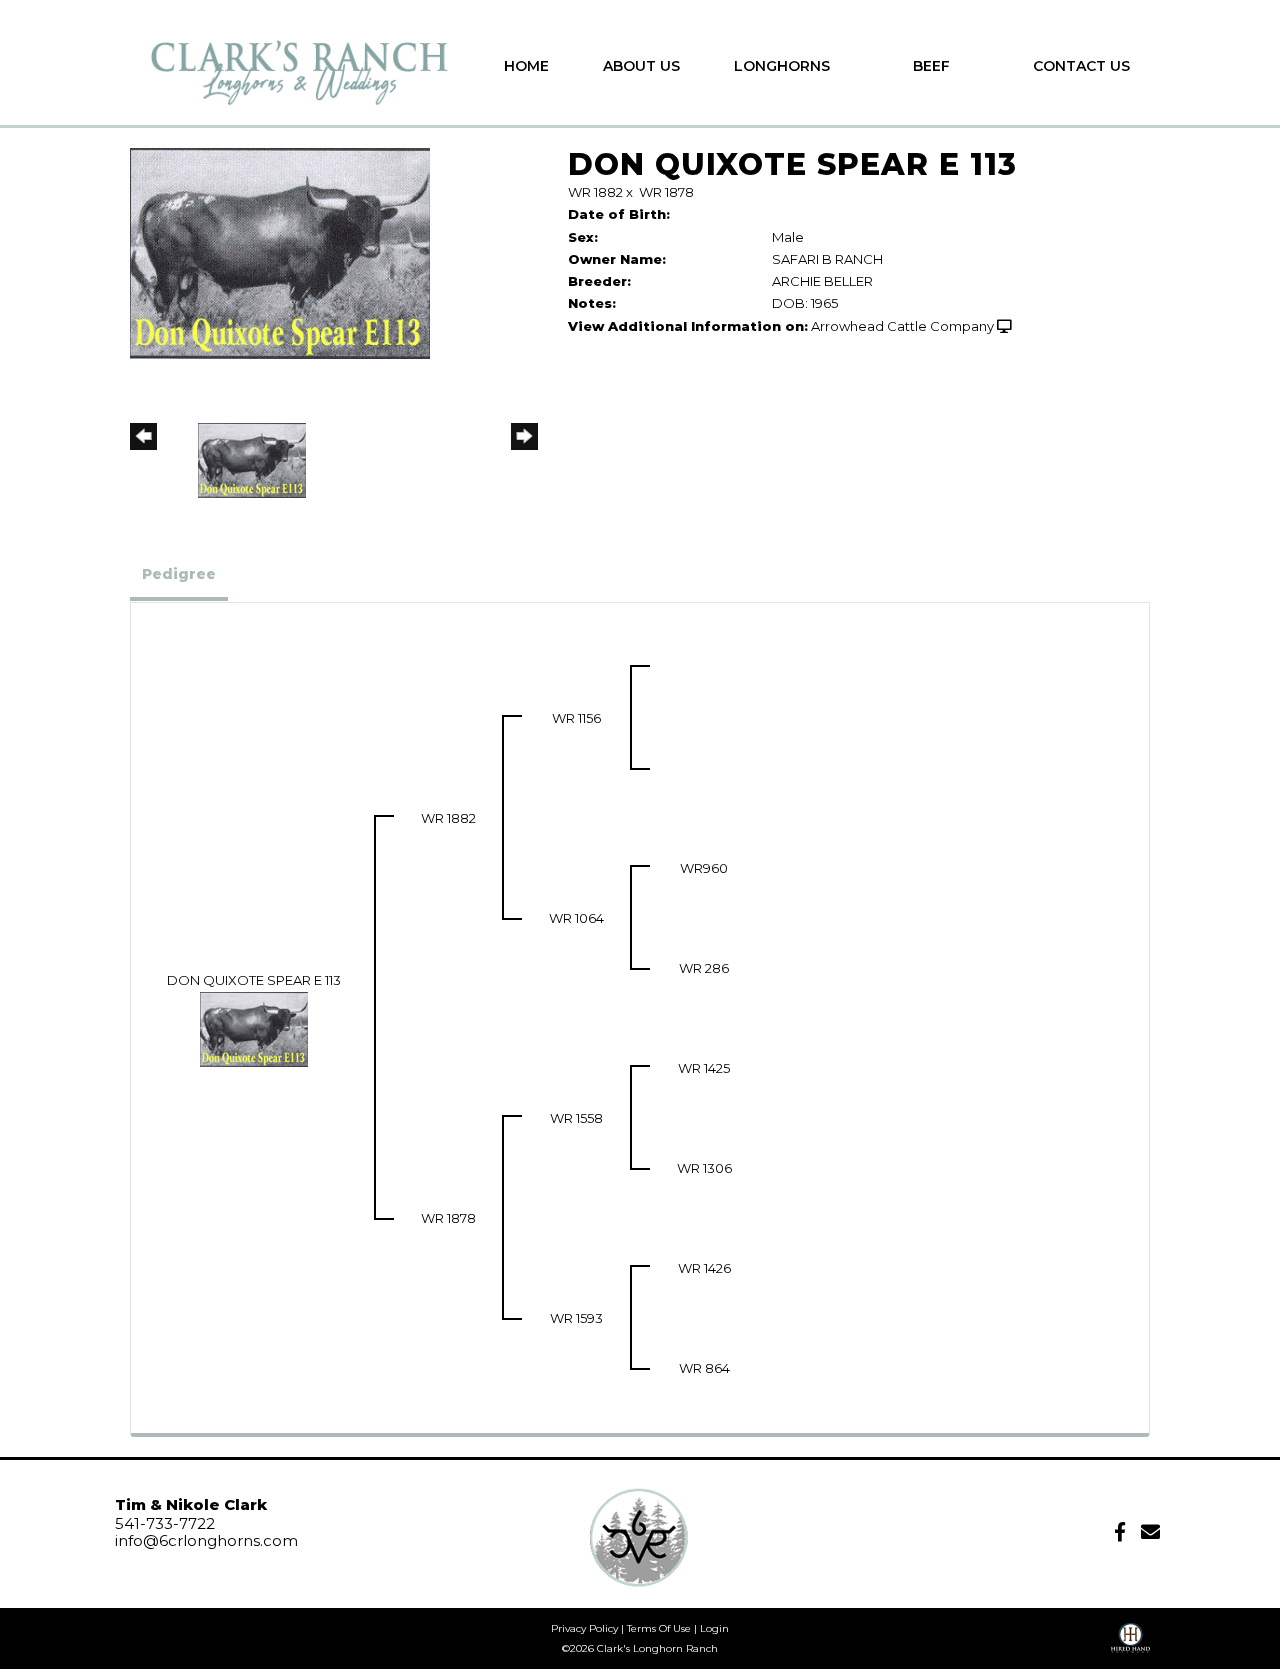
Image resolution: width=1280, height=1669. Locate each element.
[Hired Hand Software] (1130, 1645)
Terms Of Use (659, 1628)
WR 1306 (704, 1168)
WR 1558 (576, 1118)
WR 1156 (576, 718)
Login (714, 1628)
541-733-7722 (165, 1523)
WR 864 (704, 1368)
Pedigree (179, 574)
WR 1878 (666, 192)
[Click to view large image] (280, 252)
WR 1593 (576, 1318)
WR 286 (704, 968)
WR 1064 (576, 918)
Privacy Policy (584, 1628)
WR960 (704, 868)
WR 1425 (704, 1068)
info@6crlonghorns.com (206, 1540)
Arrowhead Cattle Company (902, 326)
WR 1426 (704, 1268)
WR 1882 (595, 192)
